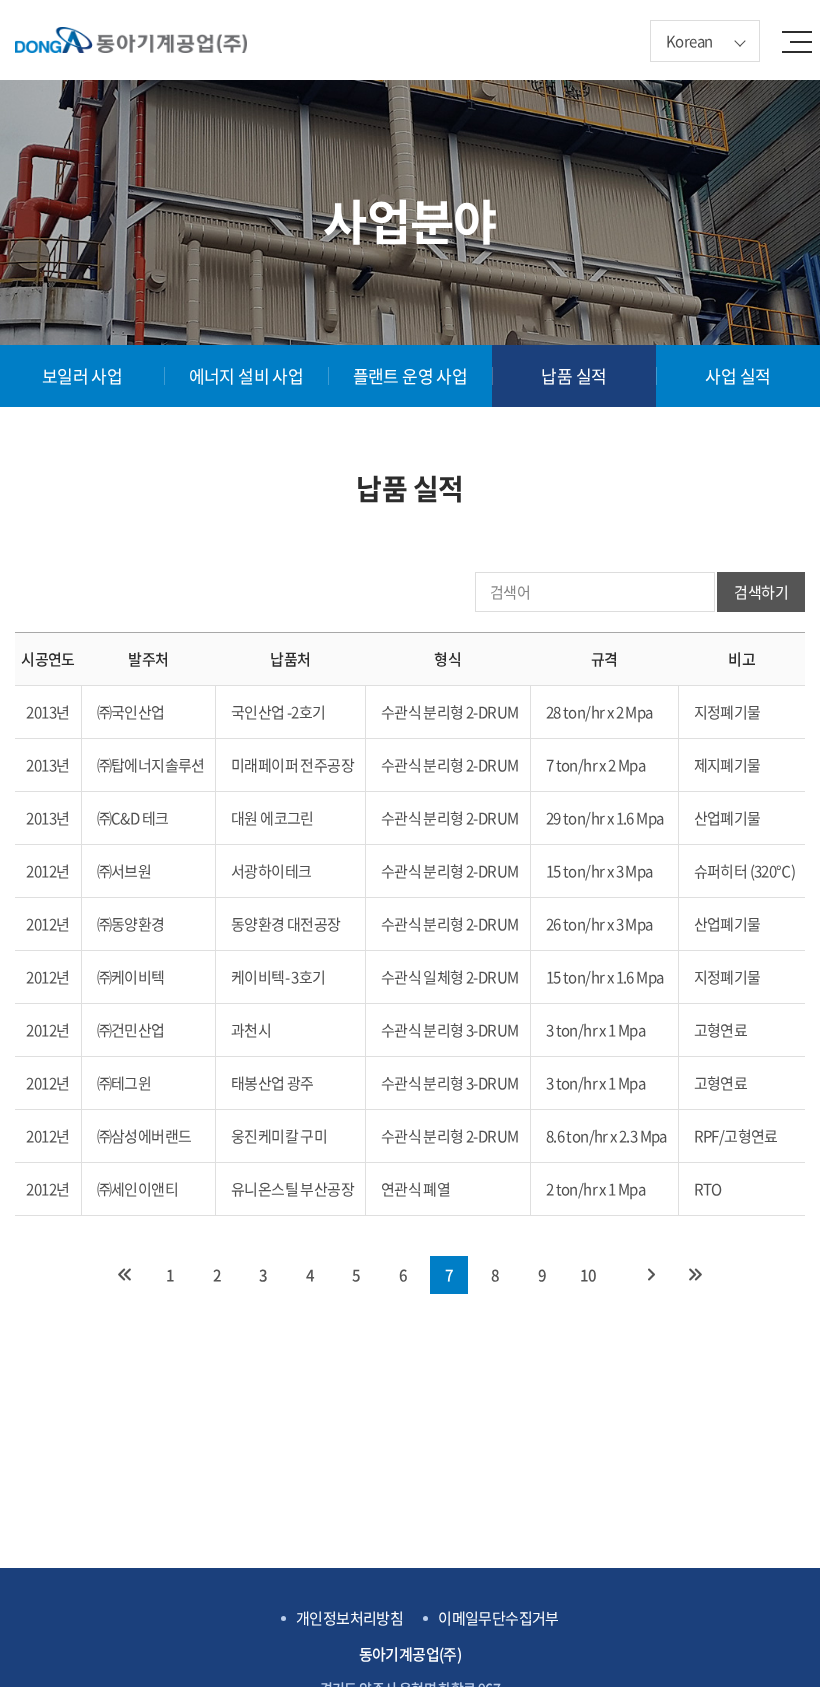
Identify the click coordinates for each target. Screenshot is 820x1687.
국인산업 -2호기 (278, 712)
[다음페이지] (652, 1275)
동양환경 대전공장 (286, 924)
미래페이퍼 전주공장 (292, 765)
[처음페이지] (124, 1275)
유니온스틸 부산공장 (292, 1189)
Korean (689, 41)
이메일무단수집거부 (498, 1618)
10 (588, 1275)
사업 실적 (737, 375)
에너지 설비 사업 (246, 375)
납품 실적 (573, 375)
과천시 (251, 1030)
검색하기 (761, 592)
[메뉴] (805, 40)
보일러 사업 (82, 375)
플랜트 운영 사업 (410, 375)
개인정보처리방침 (349, 1618)
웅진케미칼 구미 (279, 1136)
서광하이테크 (271, 871)
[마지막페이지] (696, 1275)
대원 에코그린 (272, 818)
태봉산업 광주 (272, 1083)
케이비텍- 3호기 (278, 977)
